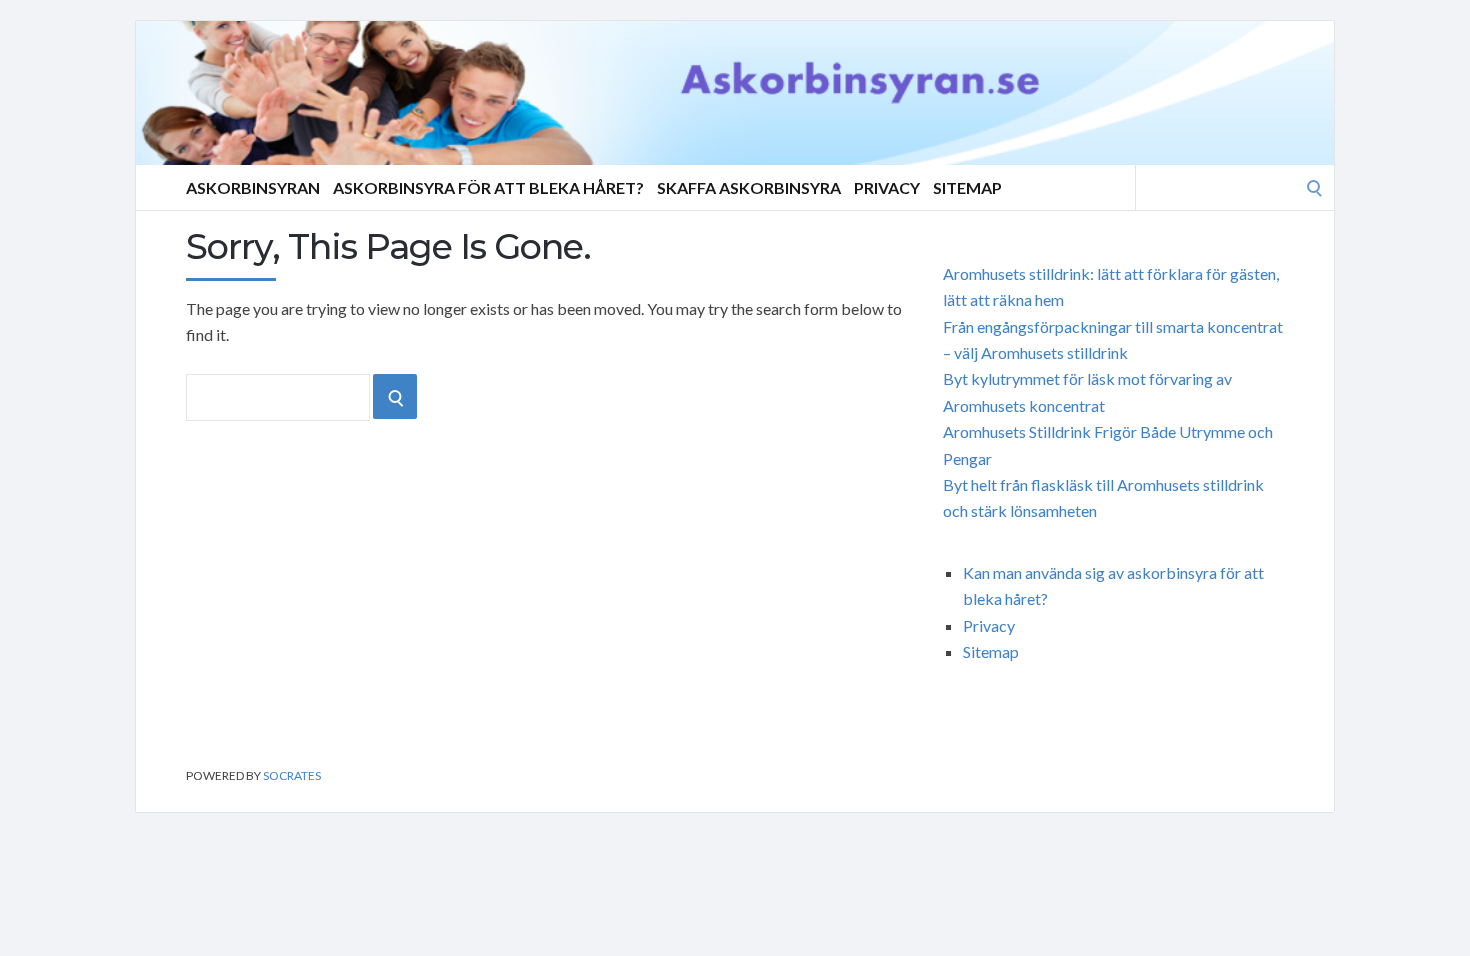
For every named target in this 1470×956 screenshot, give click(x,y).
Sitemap (967, 187)
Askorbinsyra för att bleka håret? (488, 187)
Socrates (292, 775)
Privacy (887, 187)
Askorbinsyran (253, 187)
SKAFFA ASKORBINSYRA (749, 187)
